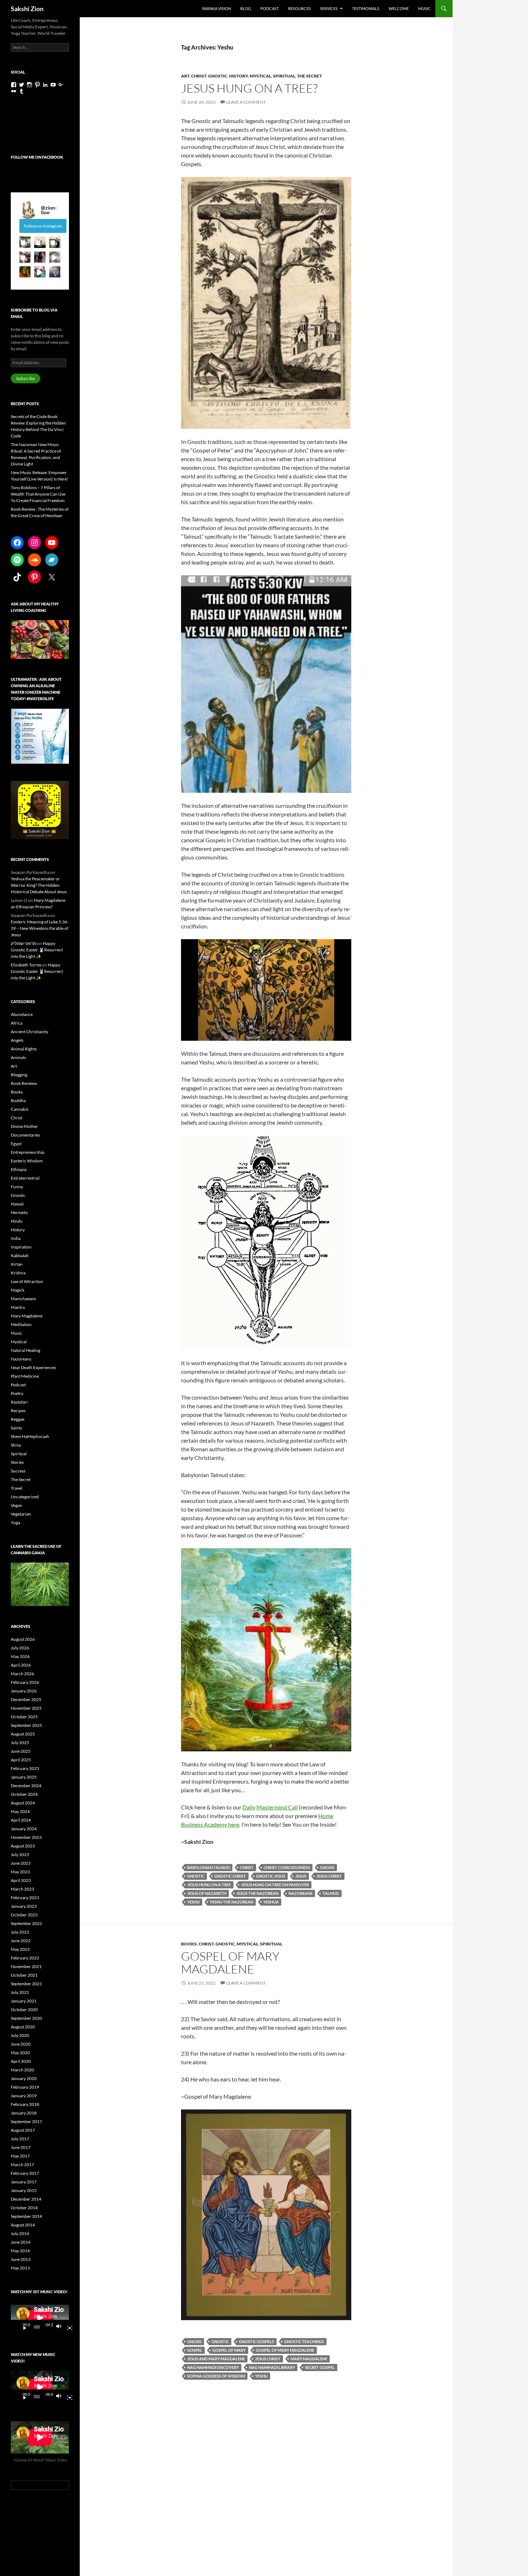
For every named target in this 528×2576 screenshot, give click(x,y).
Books (189, 1944)
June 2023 (21, 1863)
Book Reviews (24, 1083)
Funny (17, 1187)
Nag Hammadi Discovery (213, 2367)
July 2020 (20, 2035)
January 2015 (24, 2190)
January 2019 (24, 2096)
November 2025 (26, 1708)
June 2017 (21, 2147)
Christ (199, 76)
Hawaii (17, 1204)
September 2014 (26, 2216)
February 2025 (25, 1768)
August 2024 (23, 1803)
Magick (18, 1290)
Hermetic (20, 1212)
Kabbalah (20, 1256)
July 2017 (20, 2139)
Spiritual (284, 76)
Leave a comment (246, 102)
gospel (195, 2350)
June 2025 (21, 1751)
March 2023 (22, 1889)
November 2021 (26, 1966)
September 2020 (26, 2018)
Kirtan (17, 1264)
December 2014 (26, 2199)
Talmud (331, 1893)
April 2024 (21, 1820)
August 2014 (23, 2225)
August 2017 (23, 2130)
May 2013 (20, 2268)
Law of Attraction (27, 1281)
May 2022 (20, 1949)
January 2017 (24, 2182)
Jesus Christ (329, 1876)
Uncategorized (25, 1497)
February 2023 (25, 1898)
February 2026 (25, 1682)
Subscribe (26, 378)
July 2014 (20, 2233)
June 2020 (21, 2044)
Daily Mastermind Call (270, 1807)
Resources (299, 8)
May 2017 (20, 2156)
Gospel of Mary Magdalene (230, 1963)
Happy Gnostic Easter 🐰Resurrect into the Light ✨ (37, 950)
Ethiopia (19, 1169)
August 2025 (23, 1734)
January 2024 (24, 1829)
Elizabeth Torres (26, 965)
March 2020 (22, 2070)
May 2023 (20, 1872)
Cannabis (20, 1109)
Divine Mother (24, 1126)
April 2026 (21, 1665)
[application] (40, 2318)
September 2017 (26, 2121)
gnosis (327, 1867)
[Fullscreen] (67, 2327)
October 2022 (24, 1915)
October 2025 (24, 1717)
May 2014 (20, 2251)
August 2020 (23, 2027)
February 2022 (25, 1958)
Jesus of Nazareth (207, 1893)
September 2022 (26, 1923)
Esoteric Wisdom (27, 1161)
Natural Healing (26, 1350)
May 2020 (20, 2053)
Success (18, 1471)
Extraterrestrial (25, 1178)
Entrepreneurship (28, 1152)
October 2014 (24, 2208)
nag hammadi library (272, 2367)
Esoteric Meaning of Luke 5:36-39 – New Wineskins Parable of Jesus (40, 928)
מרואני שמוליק (24, 943)
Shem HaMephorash (30, 1436)
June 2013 (21, 2259)
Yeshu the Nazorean (231, 1902)
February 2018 (25, 2104)
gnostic (196, 1876)
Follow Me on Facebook (37, 157)
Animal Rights (24, 1049)
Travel (17, 1488)
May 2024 (20, 1811)
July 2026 (20, 1648)
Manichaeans (23, 1299)
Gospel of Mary (229, 2350)
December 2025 (26, 1699)
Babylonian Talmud (209, 1867)
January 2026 (24, 1691)
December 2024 (26, 1786)
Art (185, 76)
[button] (25, 242)
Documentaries (25, 1135)
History (238, 76)
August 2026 (23, 1639)
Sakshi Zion (27, 9)
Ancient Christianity (29, 1032)
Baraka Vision (217, 8)
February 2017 (25, 2173)
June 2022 (21, 1941)
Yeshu (193, 1902)
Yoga (15, 1523)
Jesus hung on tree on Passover (275, 1885)
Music (424, 8)
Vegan (17, 1505)
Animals (18, 1057)
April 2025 (21, 1760)
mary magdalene (309, 2359)
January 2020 (24, 2078)
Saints (16, 1428)
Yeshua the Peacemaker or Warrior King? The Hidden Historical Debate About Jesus (39, 885)
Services (329, 8)
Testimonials (366, 8)
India (16, 1238)
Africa (17, 1023)
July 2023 (20, 1854)
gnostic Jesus (271, 1876)
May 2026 (20, 1656)
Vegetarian (21, 1514)
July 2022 (20, 1932)
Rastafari (19, 1402)
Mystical (260, 76)
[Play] (22, 2327)
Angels (17, 1040)
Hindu (17, 1221)
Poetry (17, 1393)
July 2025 (20, 1743)
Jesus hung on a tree (209, 1885)
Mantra (18, 1307)
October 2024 (24, 1794)
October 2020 (24, 2010)
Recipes (18, 1411)
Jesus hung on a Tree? (249, 88)
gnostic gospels (256, 2341)
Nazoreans (300, 1893)
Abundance (22, 1014)
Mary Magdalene (27, 1316)
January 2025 (24, 1777)
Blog (246, 8)
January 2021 (24, 2001)
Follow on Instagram (43, 226)
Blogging (19, 1075)
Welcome (399, 8)
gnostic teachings (304, 2341)
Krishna (18, 1273)
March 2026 (22, 1674)
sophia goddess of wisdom (216, 2376)
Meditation (21, 1324)
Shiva (16, 1445)
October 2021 (24, 1975)
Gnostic (218, 76)
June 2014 (21, 2242)
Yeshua (271, 1902)
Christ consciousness (287, 1867)
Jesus (301, 1876)
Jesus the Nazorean (257, 1893)
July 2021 (20, 1992)
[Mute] (61, 2327)
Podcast (270, 8)
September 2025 (26, 1725)
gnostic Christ (230, 1876)
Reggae (18, 1419)
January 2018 (24, 2113)
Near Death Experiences (33, 1367)
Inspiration (21, 1247)
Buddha (18, 1100)
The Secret (309, 76)
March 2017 (22, 2165)
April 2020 (21, 2061)
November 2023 (26, 1837)
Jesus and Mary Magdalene (216, 2359)
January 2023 (24, 1906)
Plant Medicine (25, 1376)
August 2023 (23, 1846)
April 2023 (21, 1880)
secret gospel (320, 2367)
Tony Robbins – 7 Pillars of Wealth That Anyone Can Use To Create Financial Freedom (38, 494)
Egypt (16, 1144)
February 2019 (25, 2087)
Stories (17, 1462)
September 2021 (26, 1984)
